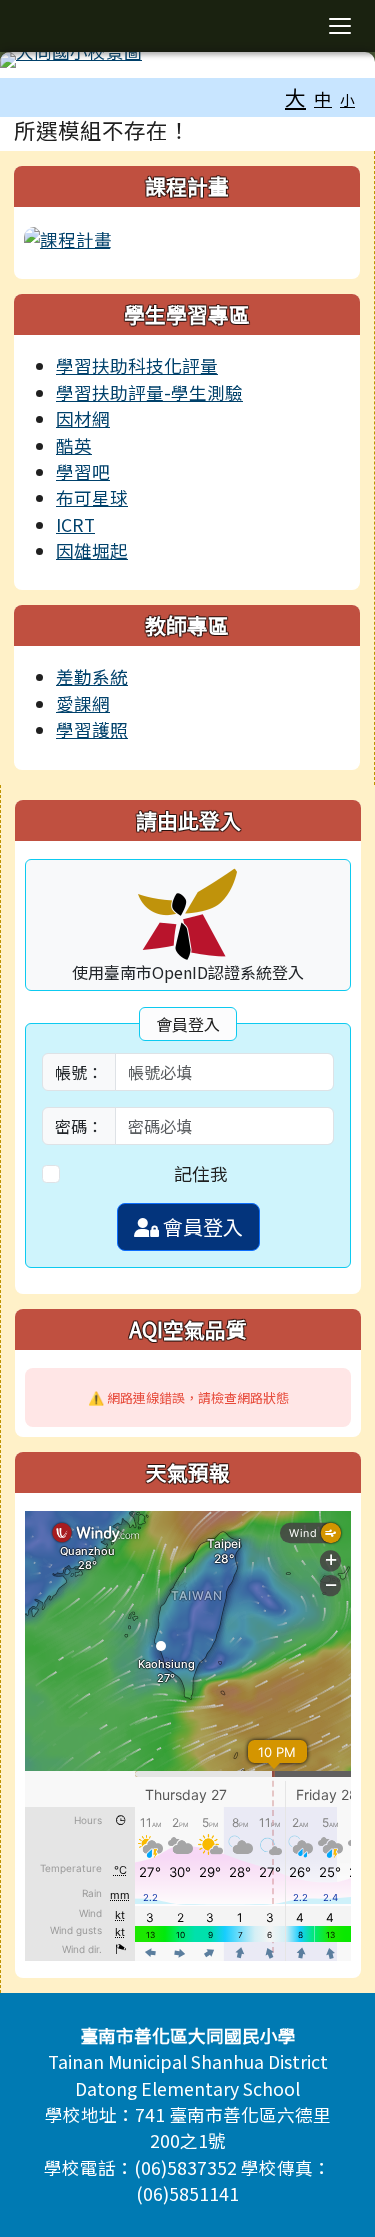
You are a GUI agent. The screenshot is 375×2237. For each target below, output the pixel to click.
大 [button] (295, 97)
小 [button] (347, 99)
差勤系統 (92, 676)
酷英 (74, 445)
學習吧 (83, 471)
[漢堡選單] (340, 26)
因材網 (83, 418)
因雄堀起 (92, 550)
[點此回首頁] (187, 60)
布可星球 (92, 497)
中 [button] (323, 98)
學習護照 (92, 729)
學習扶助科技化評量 (137, 365)
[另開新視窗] (68, 237)
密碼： (79, 1126)
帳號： (79, 1072)
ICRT (75, 524)
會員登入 (201, 1226)
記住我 (201, 1173)
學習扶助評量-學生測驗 (149, 392)
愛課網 (83, 703)
